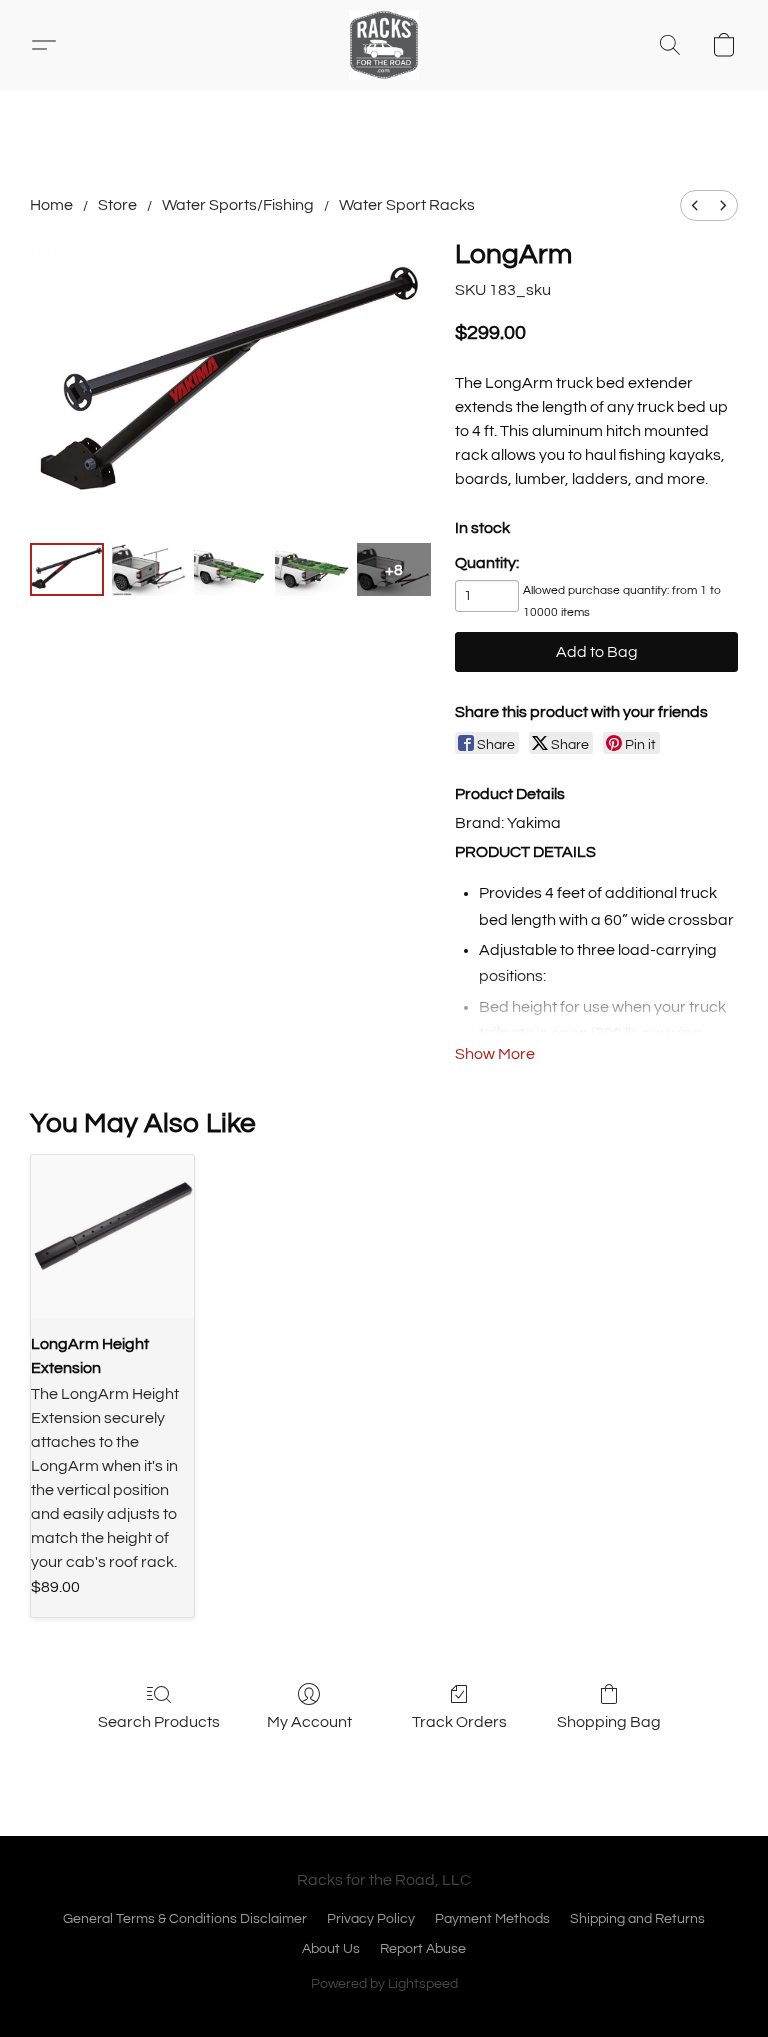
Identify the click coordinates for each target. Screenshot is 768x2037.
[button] (384, 45)
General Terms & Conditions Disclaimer (185, 1919)
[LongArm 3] (312, 569)
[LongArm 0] (67, 569)
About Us (331, 1949)
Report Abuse (423, 1949)
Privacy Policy (371, 1919)
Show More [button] (495, 1054)
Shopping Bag (609, 1722)
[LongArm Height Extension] (112, 1236)
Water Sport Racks (407, 205)
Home (51, 205)
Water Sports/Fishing (238, 205)
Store (117, 205)
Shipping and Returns (637, 1919)
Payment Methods (492, 1919)
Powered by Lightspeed (384, 1984)
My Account (309, 1722)
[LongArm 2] (231, 569)
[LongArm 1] (149, 569)
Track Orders (459, 1722)
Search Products (159, 1722)
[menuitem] (695, 205)
